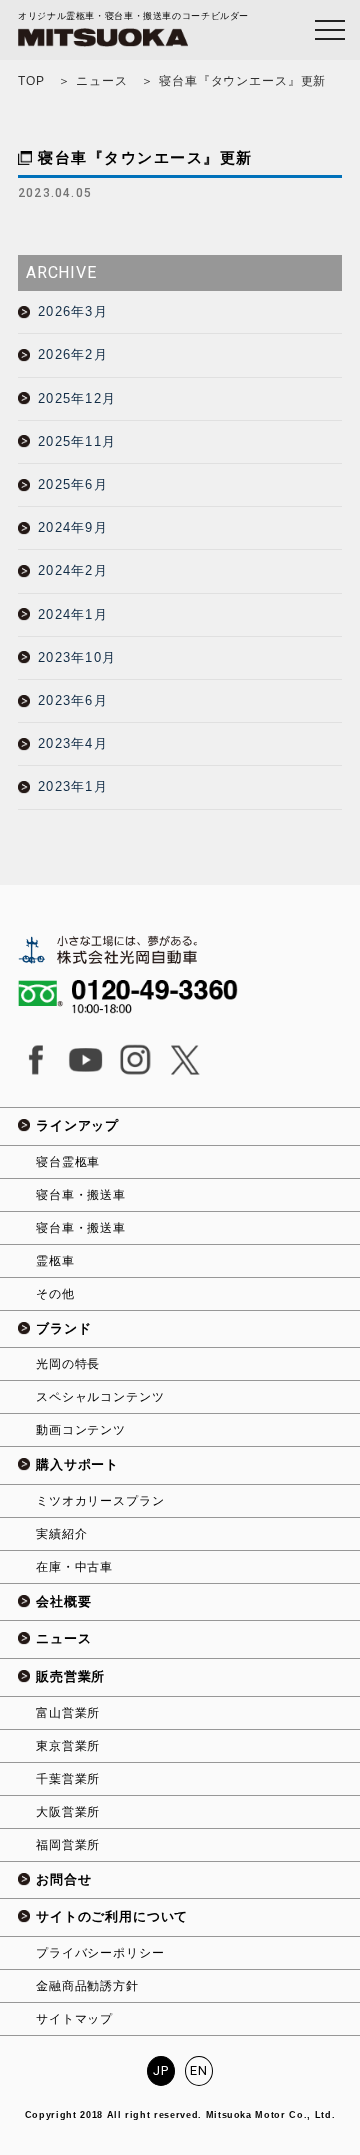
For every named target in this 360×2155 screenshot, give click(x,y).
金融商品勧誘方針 (87, 1986)
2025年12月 (77, 398)
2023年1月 (73, 786)
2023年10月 (77, 657)
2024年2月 (73, 570)
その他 (55, 1294)
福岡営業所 (68, 1845)
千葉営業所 (68, 1779)
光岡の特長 (68, 1364)
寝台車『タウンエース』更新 (145, 157)
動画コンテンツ (81, 1430)
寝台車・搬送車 (81, 1195)
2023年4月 (73, 743)
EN (199, 2070)
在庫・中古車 (74, 1567)
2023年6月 (73, 700)
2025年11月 (77, 441)
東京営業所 (68, 1746)
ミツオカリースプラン (100, 1501)
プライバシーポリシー (100, 1953)
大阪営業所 (68, 1812)
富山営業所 (68, 1713)
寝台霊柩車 (68, 1162)
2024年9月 (73, 527)
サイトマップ (74, 2019)
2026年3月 (73, 311)
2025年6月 (73, 484)
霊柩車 (55, 1261)
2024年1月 (73, 614)
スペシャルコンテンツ (100, 1397)
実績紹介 (61, 1534)
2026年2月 (73, 354)
